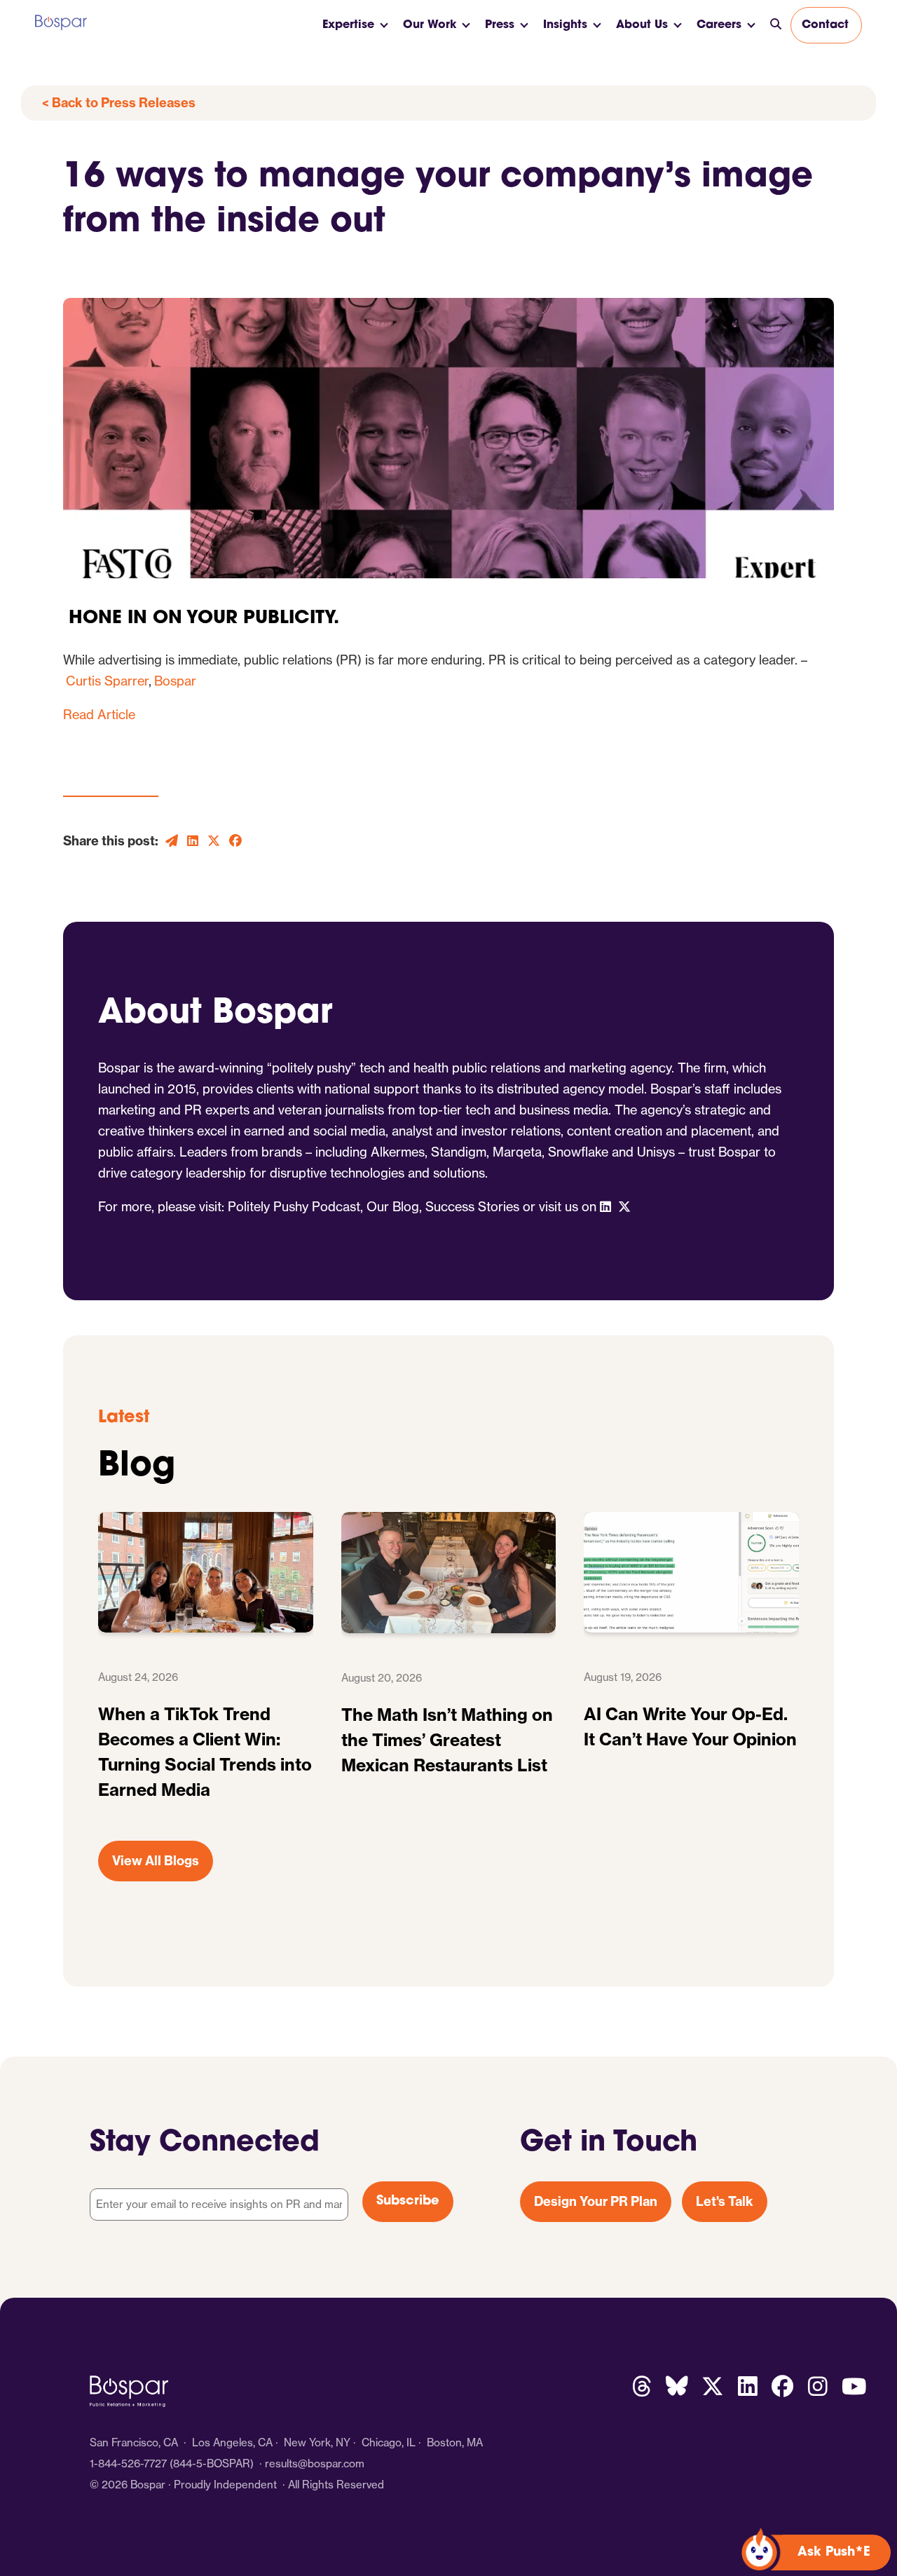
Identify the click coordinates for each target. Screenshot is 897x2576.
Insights (565, 25)
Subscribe (408, 2202)
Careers (719, 25)
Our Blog (393, 1207)
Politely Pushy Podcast (294, 1207)
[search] (776, 25)
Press (500, 25)
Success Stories (472, 1207)
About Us (642, 25)
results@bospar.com (315, 2463)
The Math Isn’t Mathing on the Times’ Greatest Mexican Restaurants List (447, 1740)
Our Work (430, 25)
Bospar (174, 681)
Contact (825, 25)
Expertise (348, 25)
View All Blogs (156, 1861)
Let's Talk (725, 2201)
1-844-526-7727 (128, 2463)
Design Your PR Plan (596, 2201)
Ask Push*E (834, 2553)
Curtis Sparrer (106, 681)
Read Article (99, 715)
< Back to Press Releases (119, 103)
